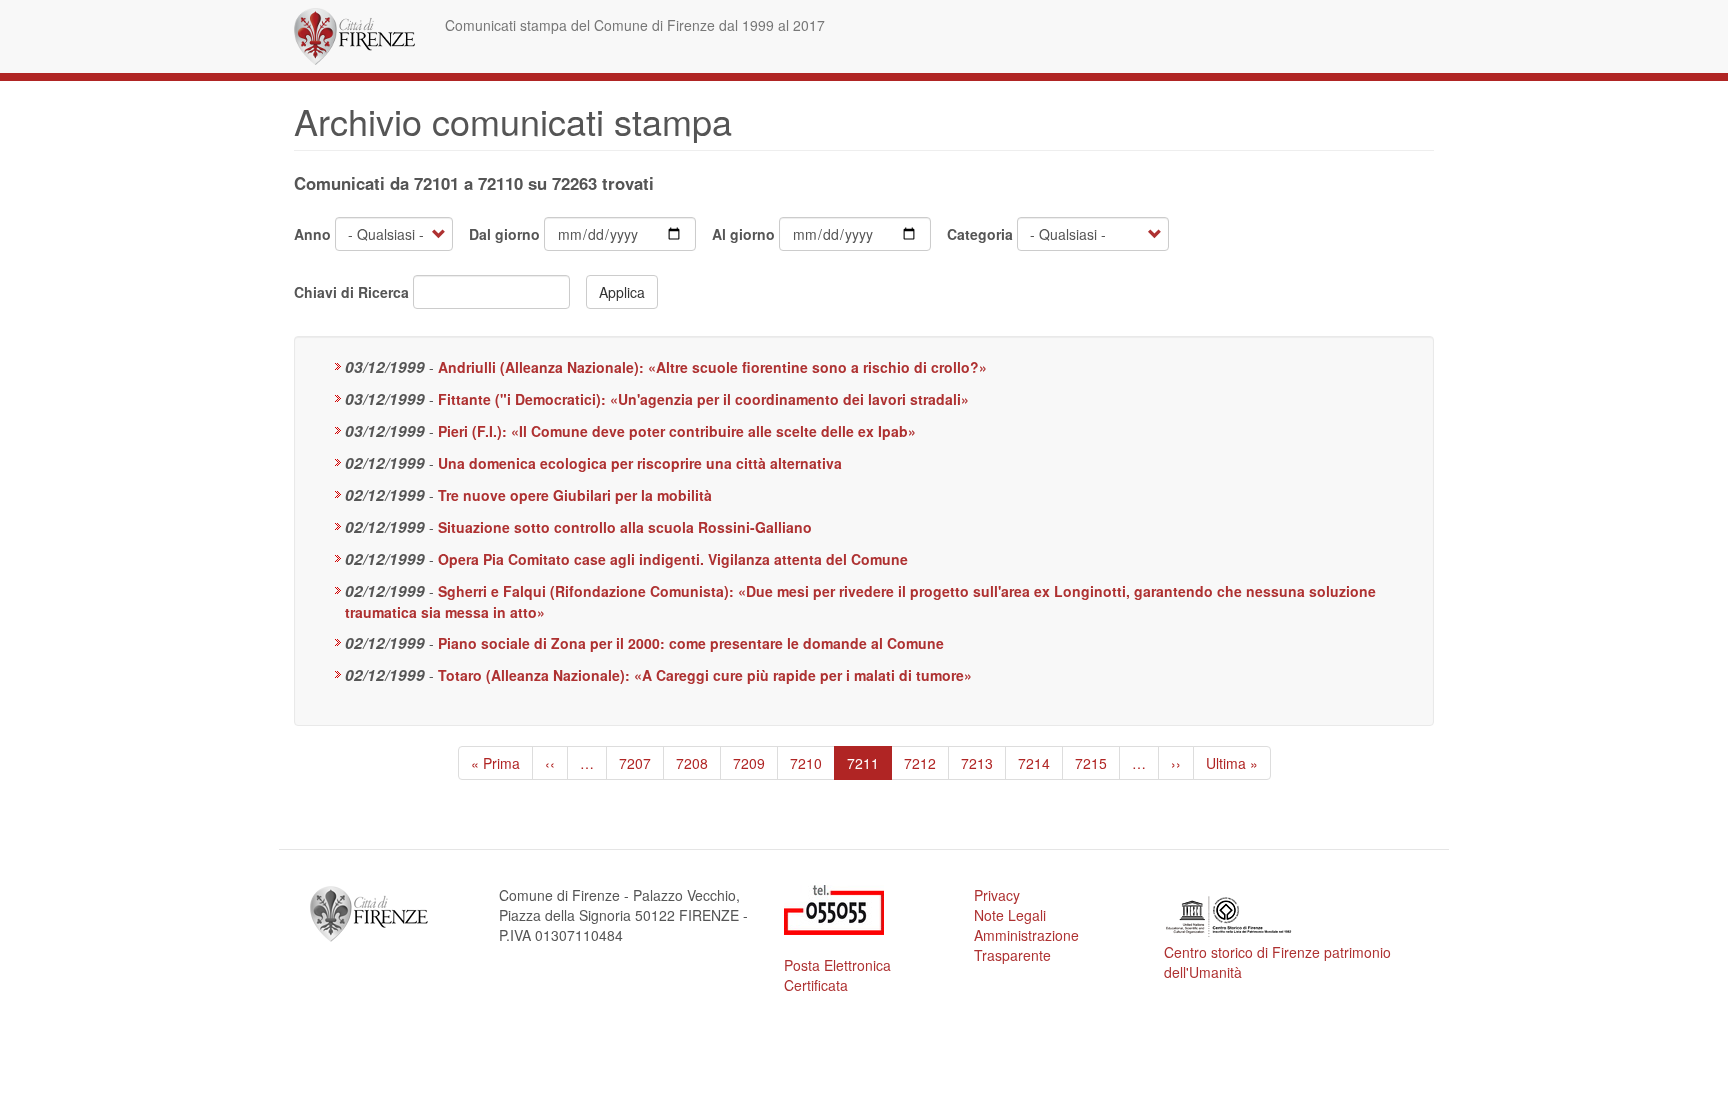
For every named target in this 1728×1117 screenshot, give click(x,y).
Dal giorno (504, 234)
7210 (806, 763)
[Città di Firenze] (362, 36)
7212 (920, 763)
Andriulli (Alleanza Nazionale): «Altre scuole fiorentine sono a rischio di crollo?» (712, 367)
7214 (1034, 763)
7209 (749, 763)
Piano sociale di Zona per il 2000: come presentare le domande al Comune (691, 643)
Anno (312, 234)
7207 (635, 763)
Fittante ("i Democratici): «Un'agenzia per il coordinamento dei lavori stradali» (703, 399)
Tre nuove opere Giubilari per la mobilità (575, 495)
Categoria (980, 234)
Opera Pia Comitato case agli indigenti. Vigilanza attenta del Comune (673, 559)
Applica (622, 292)
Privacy (997, 895)
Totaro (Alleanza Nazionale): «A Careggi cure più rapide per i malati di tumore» (705, 675)
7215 (1091, 763)
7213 (977, 763)
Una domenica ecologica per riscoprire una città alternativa (640, 463)
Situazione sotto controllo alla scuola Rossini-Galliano (625, 527)
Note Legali (1010, 915)
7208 (692, 763)
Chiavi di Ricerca (351, 292)
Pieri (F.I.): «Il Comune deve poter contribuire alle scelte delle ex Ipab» (677, 431)
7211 (869, 766)
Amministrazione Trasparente (1026, 945)
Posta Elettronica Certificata (837, 975)
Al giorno (743, 234)
